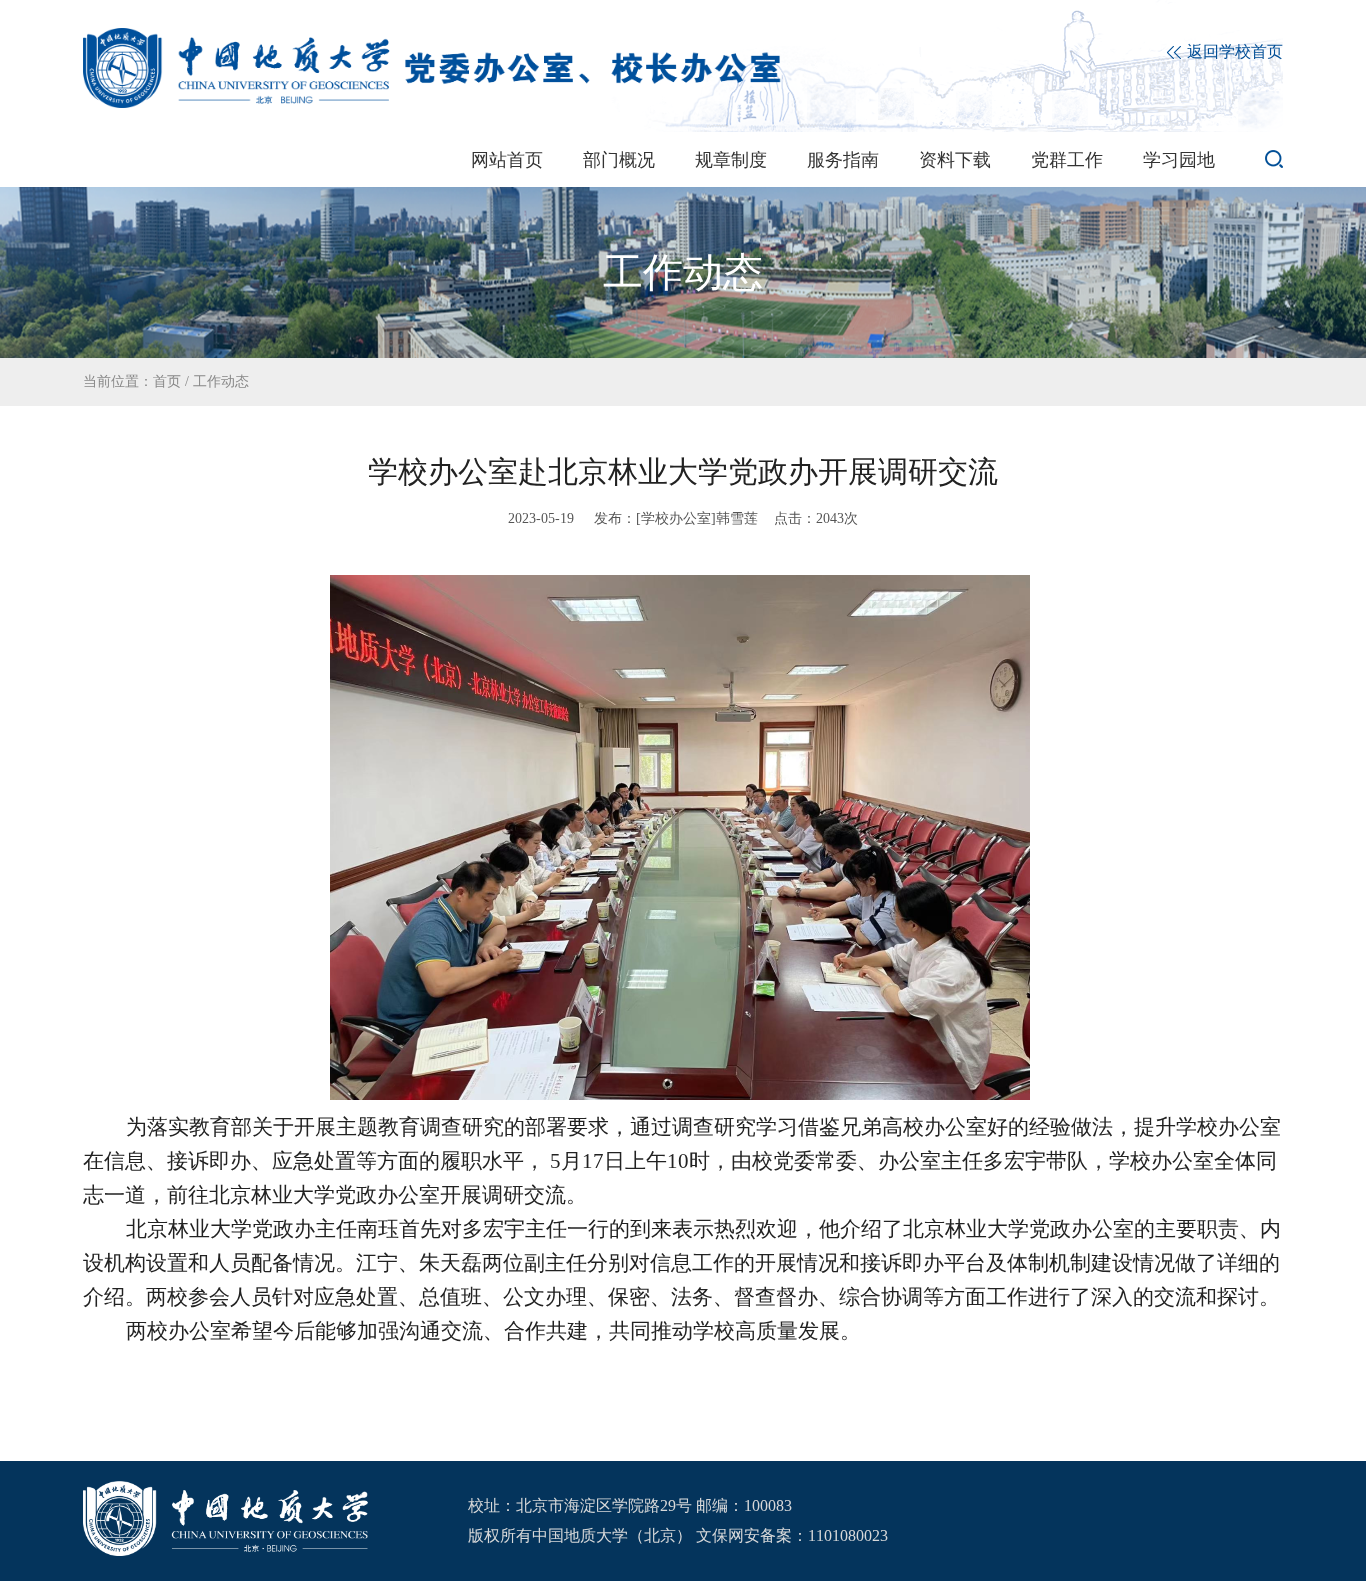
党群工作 (1067, 160)
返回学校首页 (1233, 51)
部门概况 (619, 160)
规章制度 (731, 160)
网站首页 (507, 160)
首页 (167, 381)
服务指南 (843, 160)
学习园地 (1179, 160)
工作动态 (221, 381)
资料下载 (955, 160)
